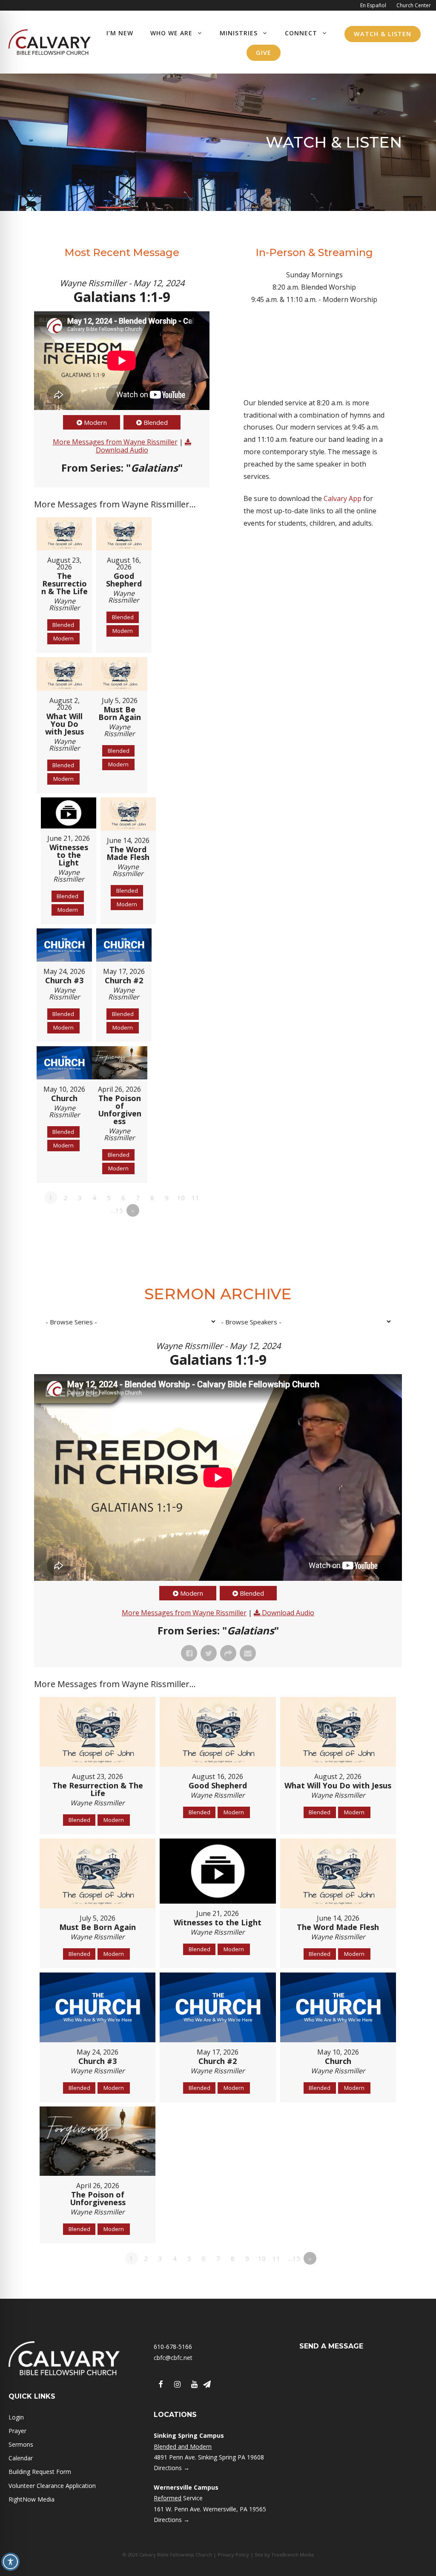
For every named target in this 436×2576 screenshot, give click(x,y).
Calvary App (343, 498)
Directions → (172, 2468)
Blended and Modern (183, 2446)
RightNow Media (32, 2499)
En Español (373, 5)
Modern (95, 422)
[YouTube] (195, 2385)
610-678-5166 (173, 2347)
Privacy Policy (233, 2555)
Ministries (239, 33)
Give (264, 53)
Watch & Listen (383, 34)
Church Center (414, 5)
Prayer (17, 2431)
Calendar (21, 2458)
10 (181, 1198)
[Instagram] (178, 2385)
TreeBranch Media (293, 2555)
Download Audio (122, 450)
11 (195, 1198)
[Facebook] (161, 2385)
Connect (301, 33)
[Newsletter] (207, 2385)
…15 (117, 1210)
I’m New (120, 33)
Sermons (21, 2444)
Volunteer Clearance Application (52, 2486)
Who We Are (171, 33)
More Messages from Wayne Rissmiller (115, 442)
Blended (156, 422)
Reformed (168, 2498)
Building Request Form (40, 2472)
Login (16, 2417)
